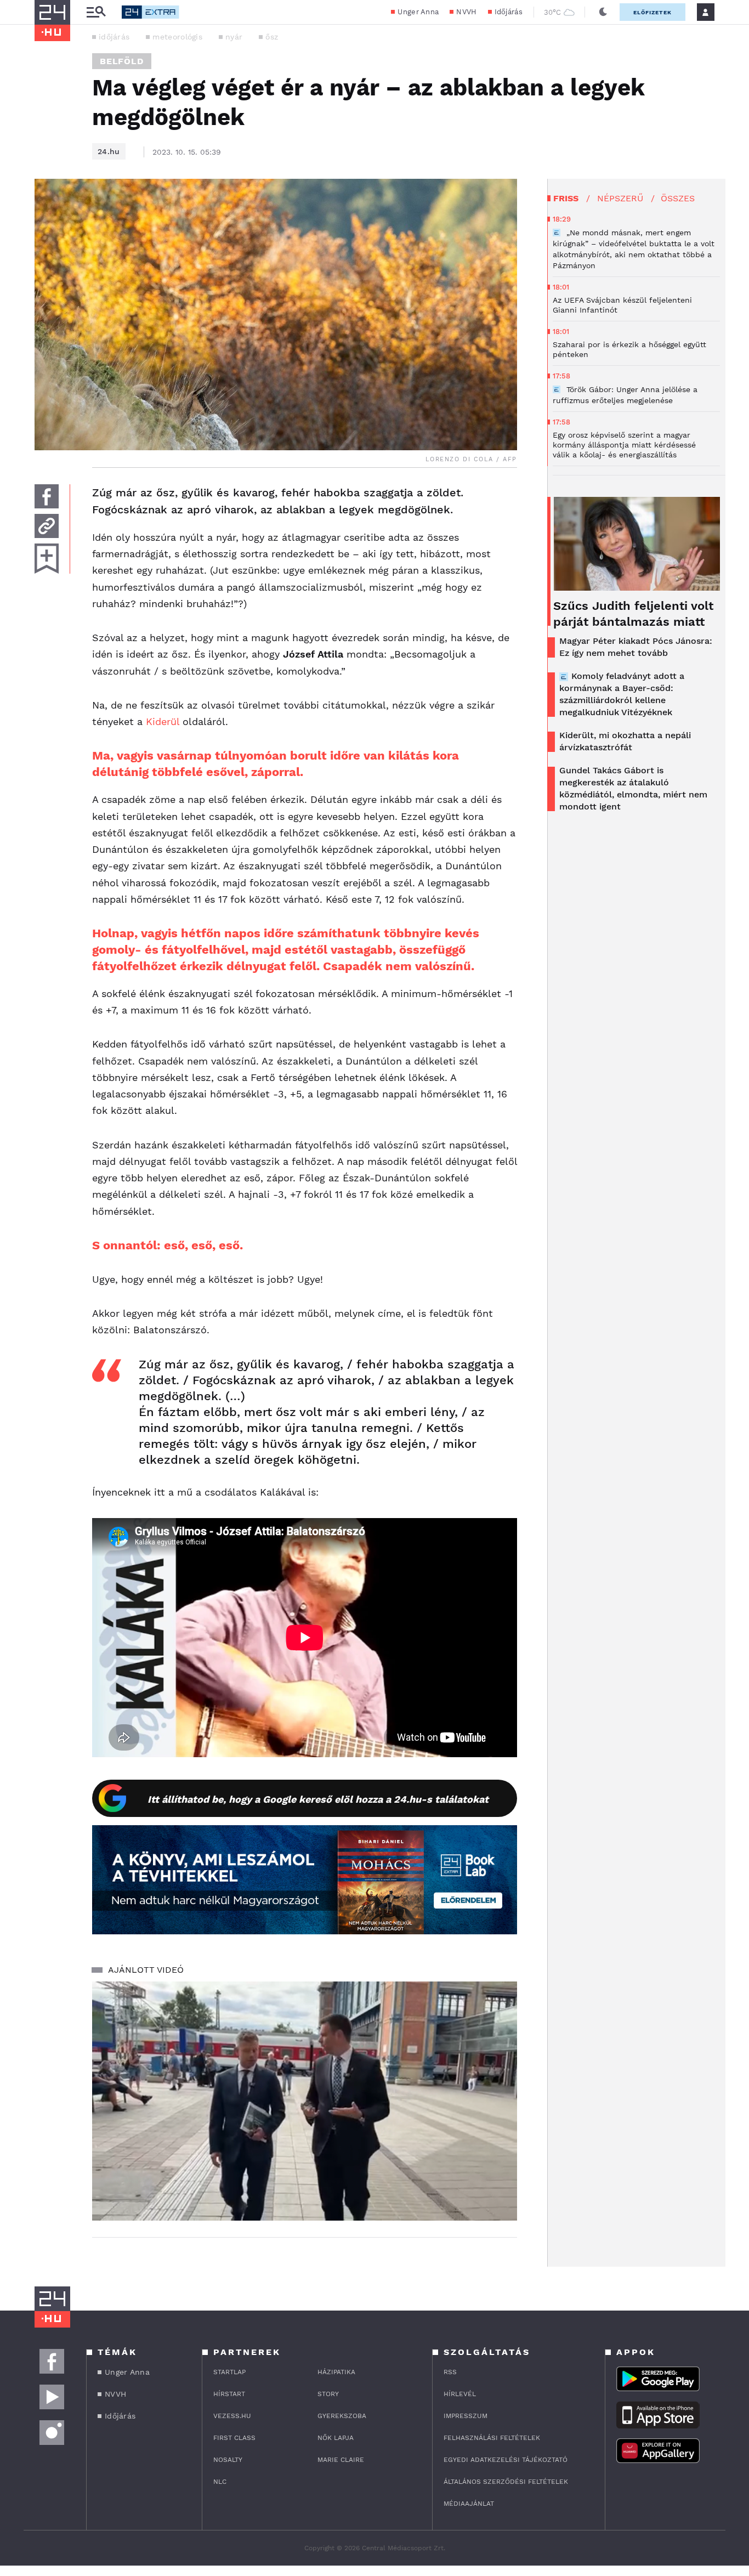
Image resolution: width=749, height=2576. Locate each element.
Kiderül (163, 721)
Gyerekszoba (342, 2416)
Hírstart (229, 2394)
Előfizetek (652, 12)
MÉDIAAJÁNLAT (469, 2504)
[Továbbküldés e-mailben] (47, 526)
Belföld (122, 61)
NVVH (466, 12)
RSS (450, 2372)
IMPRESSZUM (466, 2416)
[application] (305, 2101)
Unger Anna (418, 12)
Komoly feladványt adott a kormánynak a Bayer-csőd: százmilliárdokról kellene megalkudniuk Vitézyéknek (622, 694)
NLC (220, 2482)
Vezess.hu (232, 2416)
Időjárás (509, 12)
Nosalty (228, 2460)
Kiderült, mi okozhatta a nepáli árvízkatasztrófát (625, 741)
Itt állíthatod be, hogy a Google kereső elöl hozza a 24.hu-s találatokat (318, 1799)
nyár (234, 37)
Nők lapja (336, 2438)
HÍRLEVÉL (460, 2394)
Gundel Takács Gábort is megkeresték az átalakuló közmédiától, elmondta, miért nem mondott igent (633, 788)
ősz (272, 37)
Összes (678, 198)
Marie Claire (341, 2460)
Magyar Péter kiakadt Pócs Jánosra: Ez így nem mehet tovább (636, 647)
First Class (234, 2438)
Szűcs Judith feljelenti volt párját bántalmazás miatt (633, 614)
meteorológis (177, 37)
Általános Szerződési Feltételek (506, 2482)
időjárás (114, 37)
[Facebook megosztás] (47, 496)
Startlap (229, 2372)
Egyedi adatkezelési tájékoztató (506, 2460)
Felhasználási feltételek (492, 2438)
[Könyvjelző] (47, 559)
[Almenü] (96, 12)
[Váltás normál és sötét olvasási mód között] (603, 12)
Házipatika (336, 2372)
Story (328, 2394)
